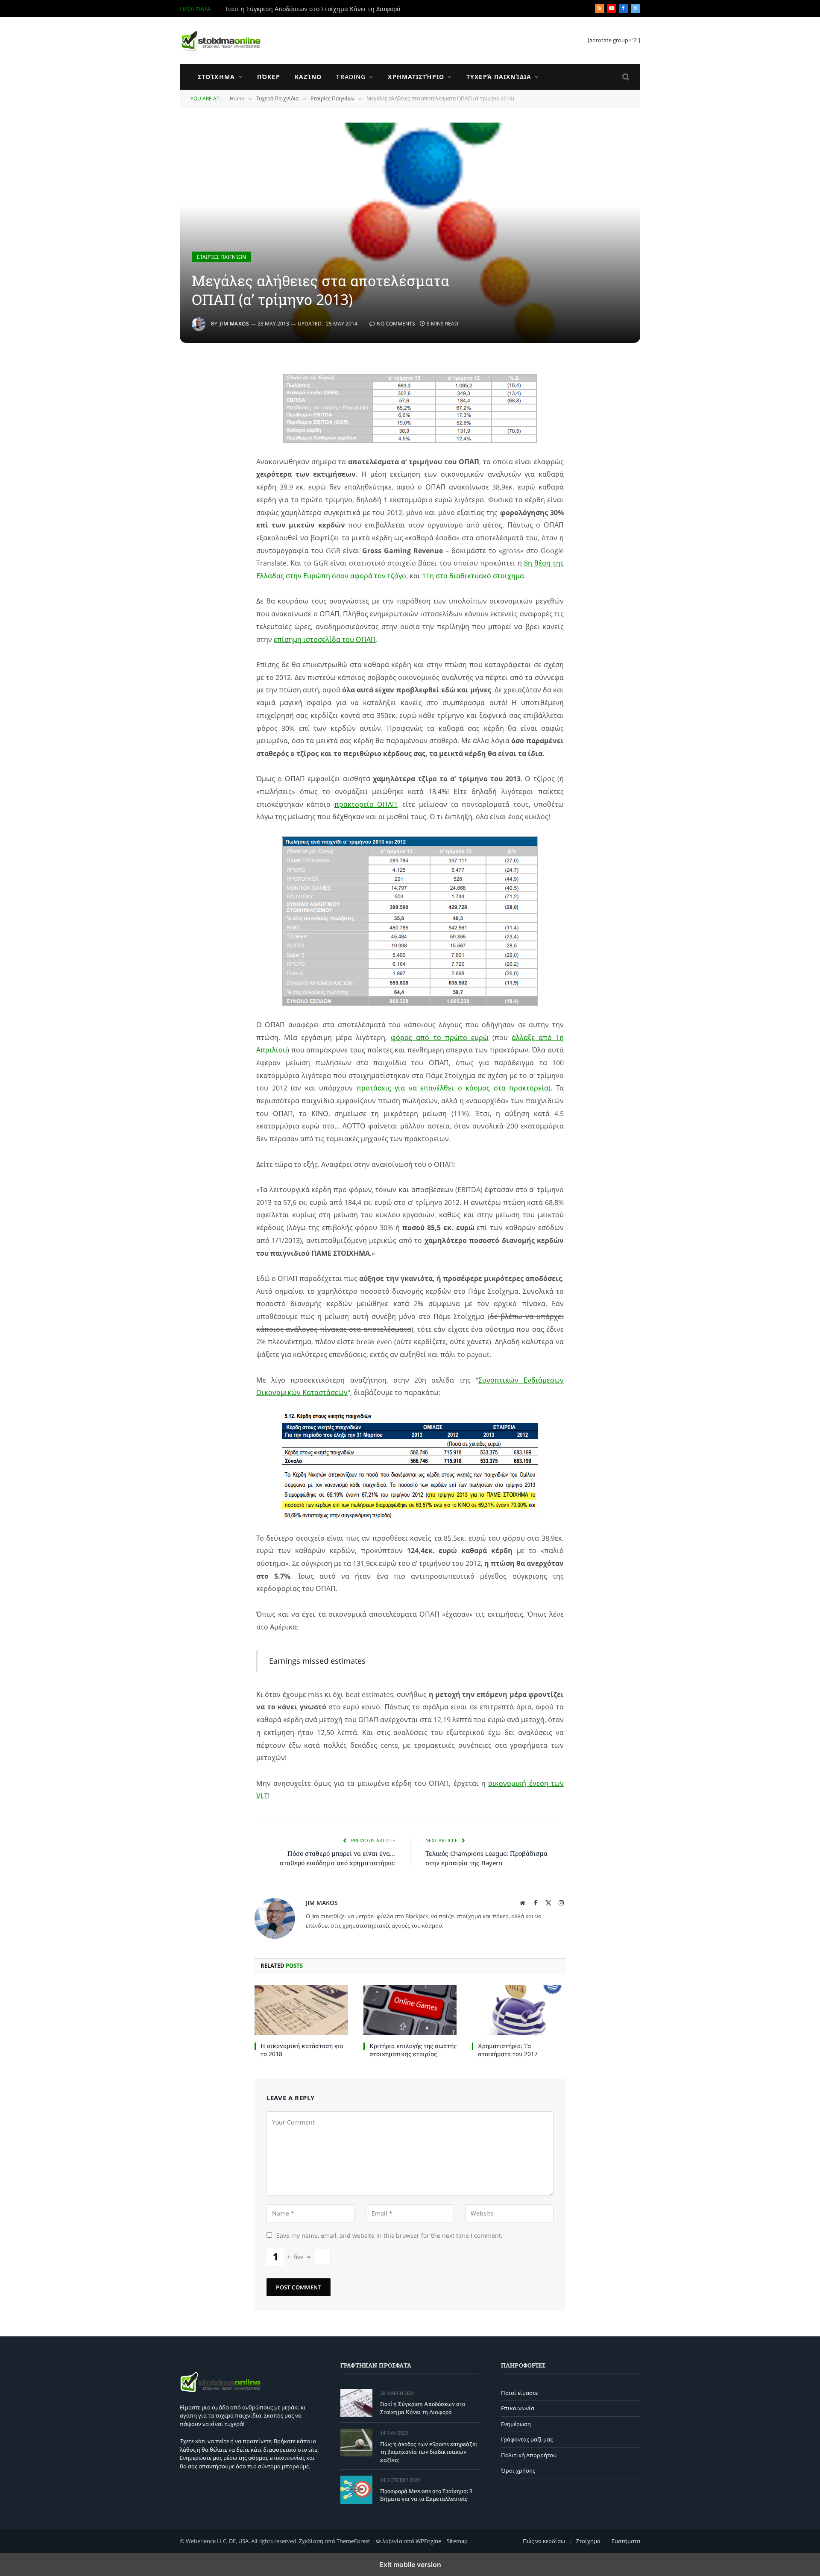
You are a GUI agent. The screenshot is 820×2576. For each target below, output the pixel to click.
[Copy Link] (186, 390)
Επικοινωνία (518, 2408)
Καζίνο (308, 77)
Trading (351, 77)
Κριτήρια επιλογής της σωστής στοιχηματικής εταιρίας (413, 2050)
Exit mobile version (410, 2564)
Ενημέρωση (516, 2424)
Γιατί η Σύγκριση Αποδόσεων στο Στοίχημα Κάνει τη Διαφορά (313, 9)
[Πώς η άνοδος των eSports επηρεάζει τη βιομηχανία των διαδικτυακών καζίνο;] (356, 2443)
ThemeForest (353, 2541)
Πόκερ (269, 77)
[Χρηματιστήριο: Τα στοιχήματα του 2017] (519, 2010)
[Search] (625, 77)
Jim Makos (234, 324)
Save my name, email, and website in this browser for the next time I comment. (389, 2235)
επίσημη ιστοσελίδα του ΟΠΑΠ (325, 639)
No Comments (396, 324)
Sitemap (457, 2541)
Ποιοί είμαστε (519, 2393)
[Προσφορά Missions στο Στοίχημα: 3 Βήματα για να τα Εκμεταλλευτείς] (356, 2490)
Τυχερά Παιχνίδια (499, 77)
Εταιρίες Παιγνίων (221, 257)
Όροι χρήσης (518, 2470)
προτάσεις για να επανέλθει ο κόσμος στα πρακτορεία (453, 1088)
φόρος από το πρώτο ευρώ (439, 1037)
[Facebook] (186, 411)
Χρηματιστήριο (416, 77)
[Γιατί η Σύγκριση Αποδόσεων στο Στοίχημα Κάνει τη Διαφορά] (356, 2403)
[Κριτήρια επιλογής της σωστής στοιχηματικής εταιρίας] (410, 2010)
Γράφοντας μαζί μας (527, 2439)
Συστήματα (626, 2541)
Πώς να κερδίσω (544, 2541)
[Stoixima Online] (220, 41)
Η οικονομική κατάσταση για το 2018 (302, 2050)
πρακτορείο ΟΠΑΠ (366, 804)
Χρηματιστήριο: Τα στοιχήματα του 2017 (508, 2050)
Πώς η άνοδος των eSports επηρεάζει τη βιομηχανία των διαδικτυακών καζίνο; (429, 2452)
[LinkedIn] (186, 433)
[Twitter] (186, 455)
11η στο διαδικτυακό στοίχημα (473, 576)
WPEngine (428, 2541)
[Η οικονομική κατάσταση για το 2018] (301, 2010)
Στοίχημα (216, 77)
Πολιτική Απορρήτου (529, 2455)
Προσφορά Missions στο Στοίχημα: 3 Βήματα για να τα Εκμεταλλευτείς (426, 2495)
